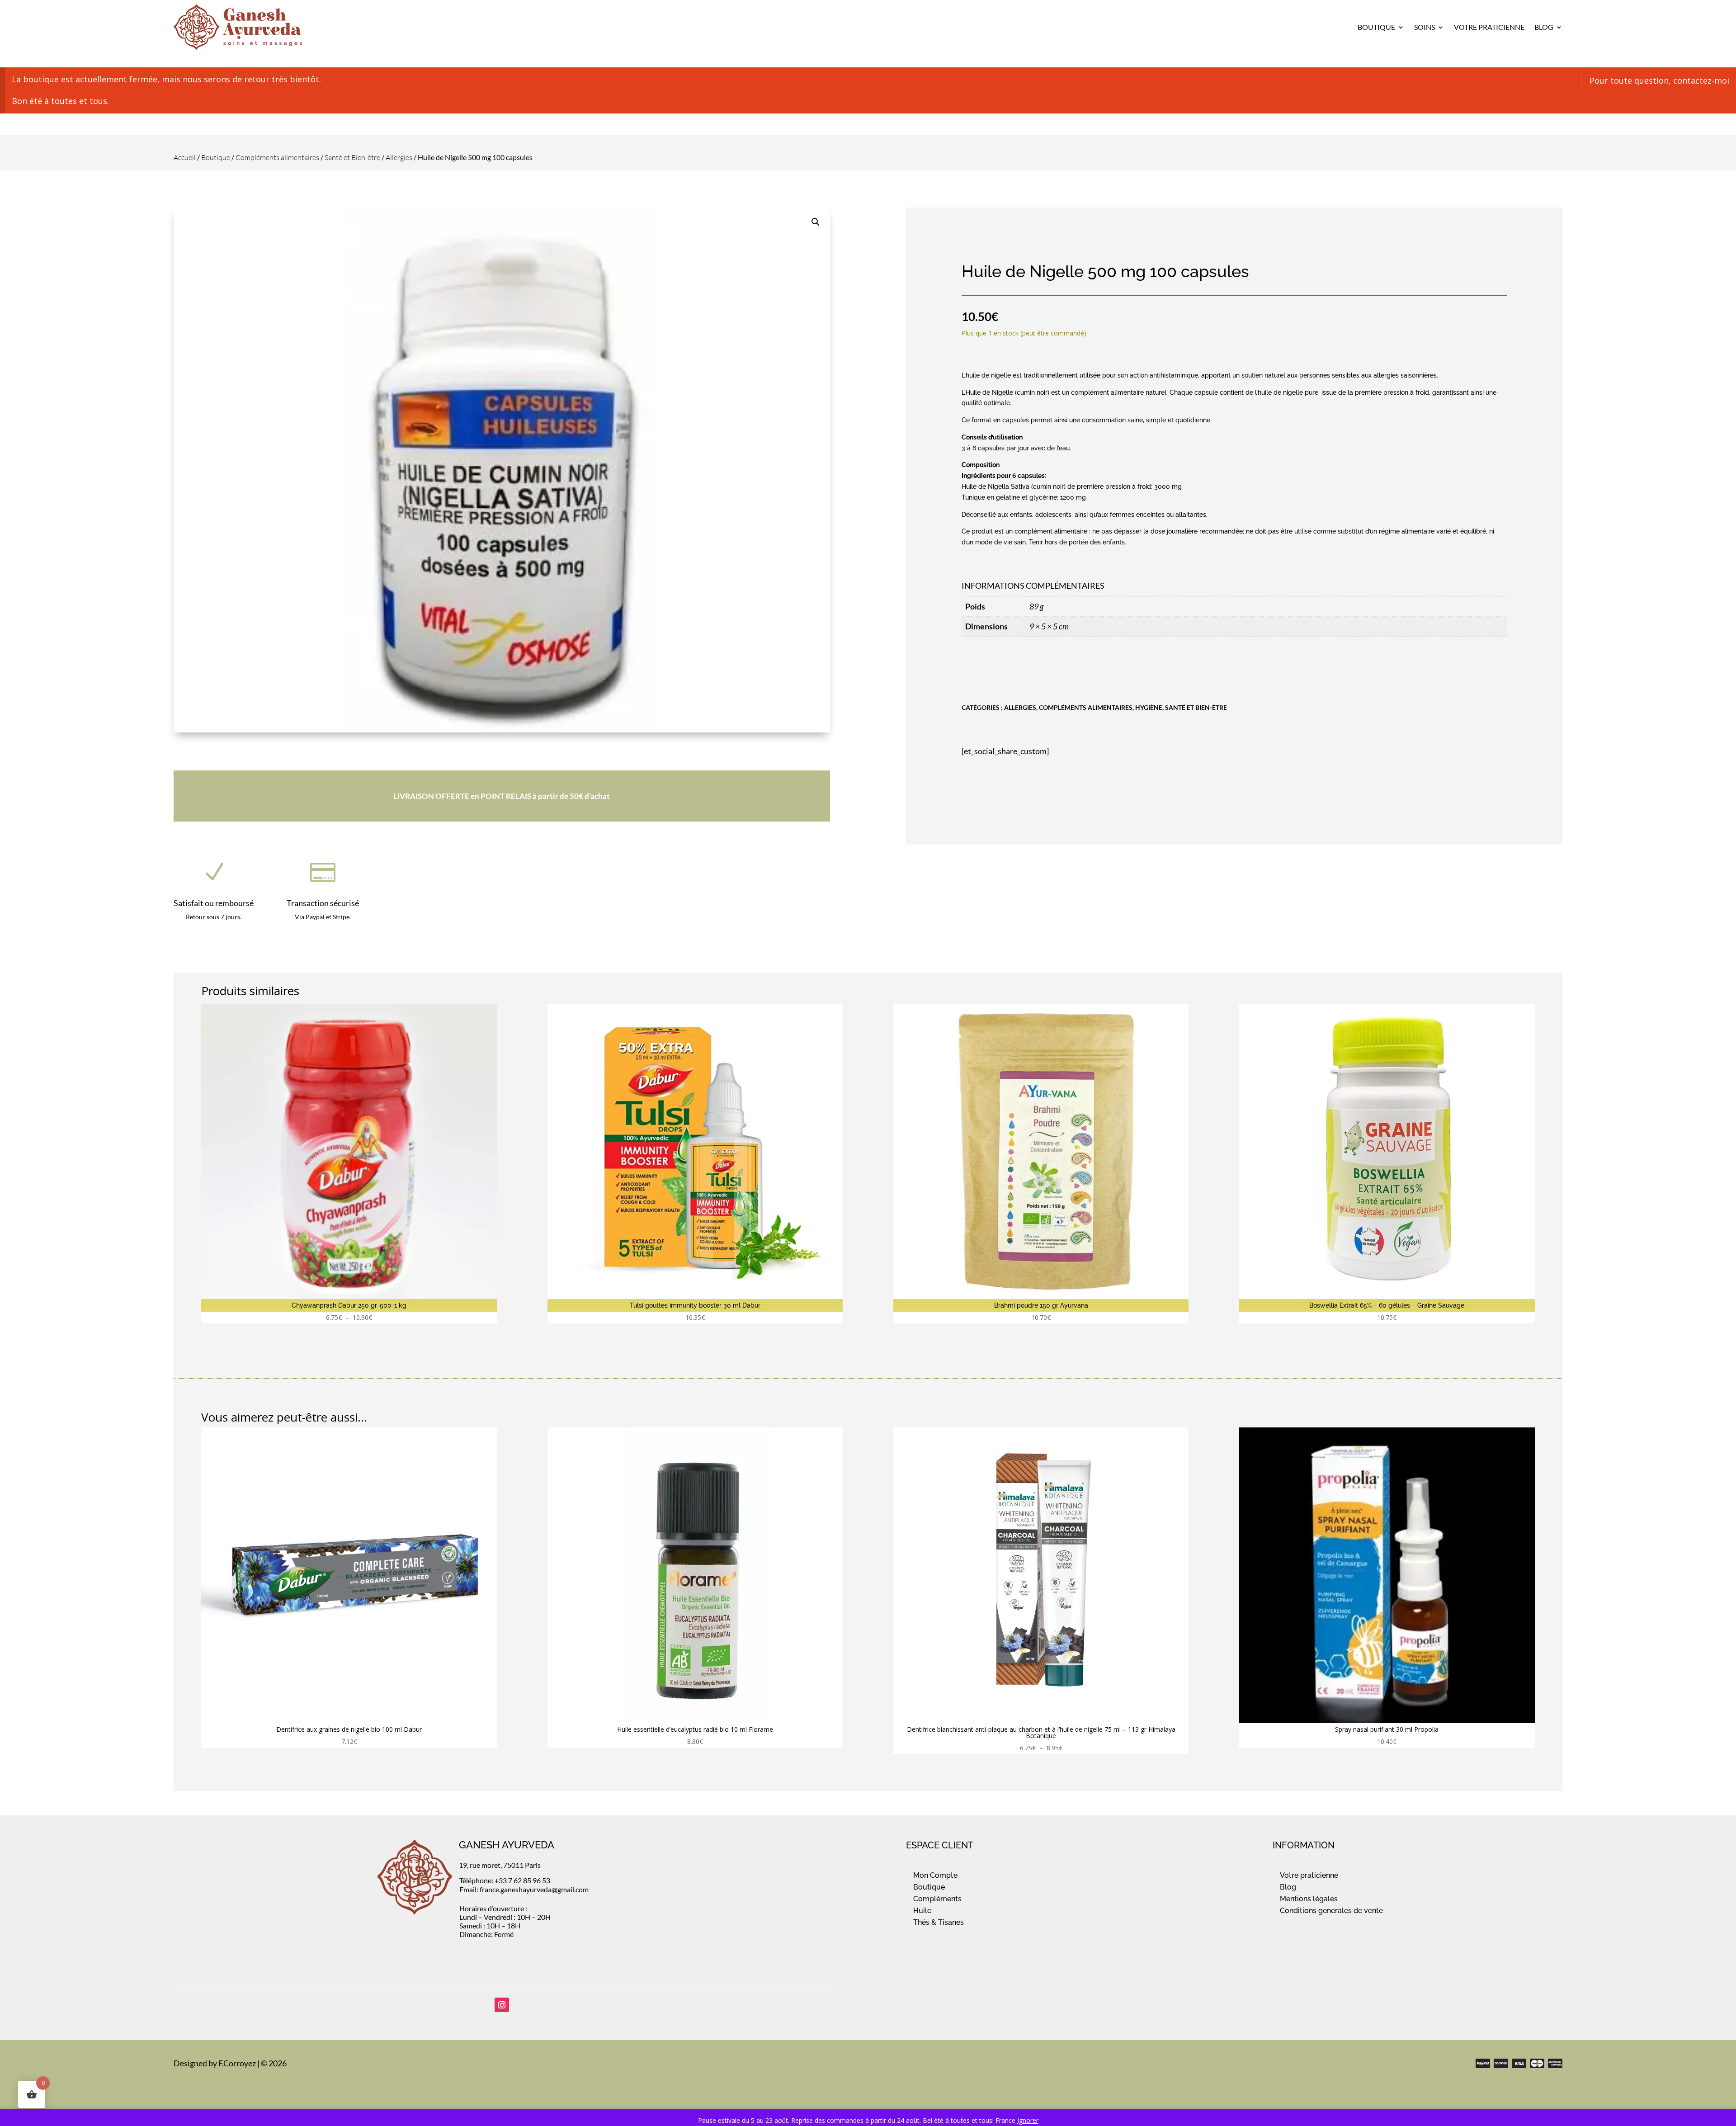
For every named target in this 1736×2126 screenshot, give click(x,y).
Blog (1544, 27)
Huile (922, 1911)
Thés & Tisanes (939, 1922)
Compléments (937, 1899)
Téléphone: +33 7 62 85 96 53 (505, 1880)
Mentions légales (1309, 1899)
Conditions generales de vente (1331, 1911)
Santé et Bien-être (352, 157)
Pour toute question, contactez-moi (1659, 80)
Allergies (399, 157)
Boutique (1376, 27)
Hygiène (1149, 707)
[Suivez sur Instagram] (502, 2005)
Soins (1425, 27)
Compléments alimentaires (277, 157)
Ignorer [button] (1028, 2120)
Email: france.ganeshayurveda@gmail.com (524, 1889)
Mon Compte (935, 1875)
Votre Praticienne (1489, 27)
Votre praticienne (1309, 1875)
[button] (816, 222)
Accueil (185, 157)
